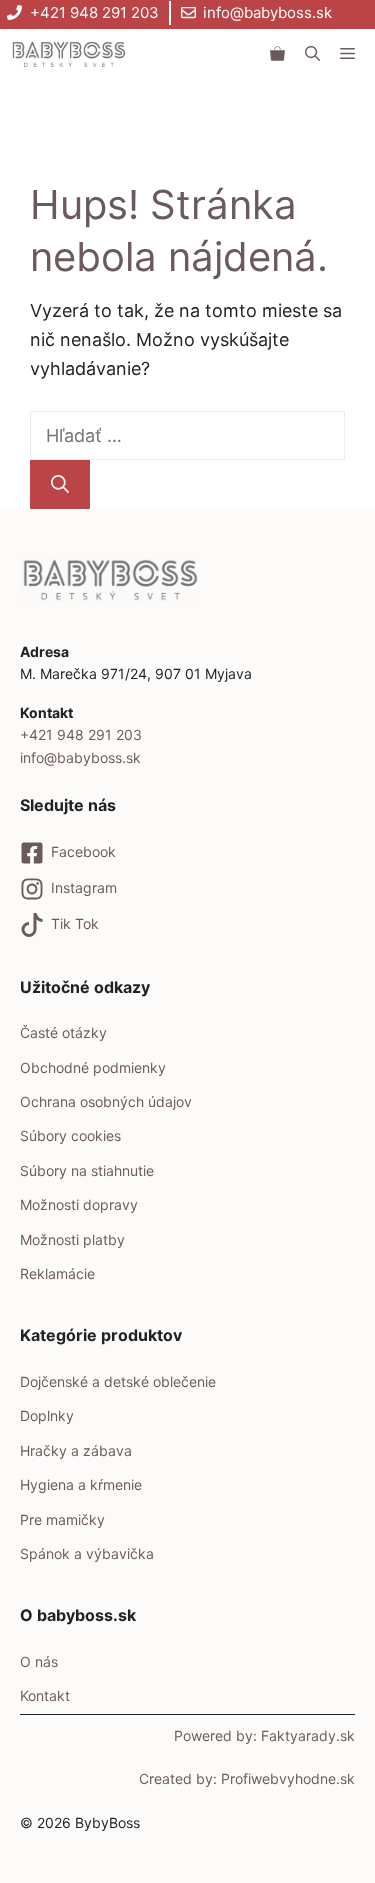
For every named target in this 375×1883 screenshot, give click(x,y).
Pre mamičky (62, 1519)
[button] (312, 54)
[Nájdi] (60, 484)
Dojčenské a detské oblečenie (118, 1381)
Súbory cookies (70, 1135)
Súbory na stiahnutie (87, 1170)
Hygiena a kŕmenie (81, 1484)
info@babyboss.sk (267, 12)
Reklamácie (57, 1273)
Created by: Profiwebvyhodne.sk (247, 1778)
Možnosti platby (72, 1239)
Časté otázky (63, 1032)
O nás (39, 1661)
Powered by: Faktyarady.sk (264, 1735)
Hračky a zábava (76, 1450)
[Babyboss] (68, 54)
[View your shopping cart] (277, 54)
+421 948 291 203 (94, 12)
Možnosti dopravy (79, 1204)
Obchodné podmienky (93, 1067)
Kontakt (45, 1695)
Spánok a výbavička (87, 1553)
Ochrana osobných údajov (106, 1101)
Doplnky (47, 1415)
